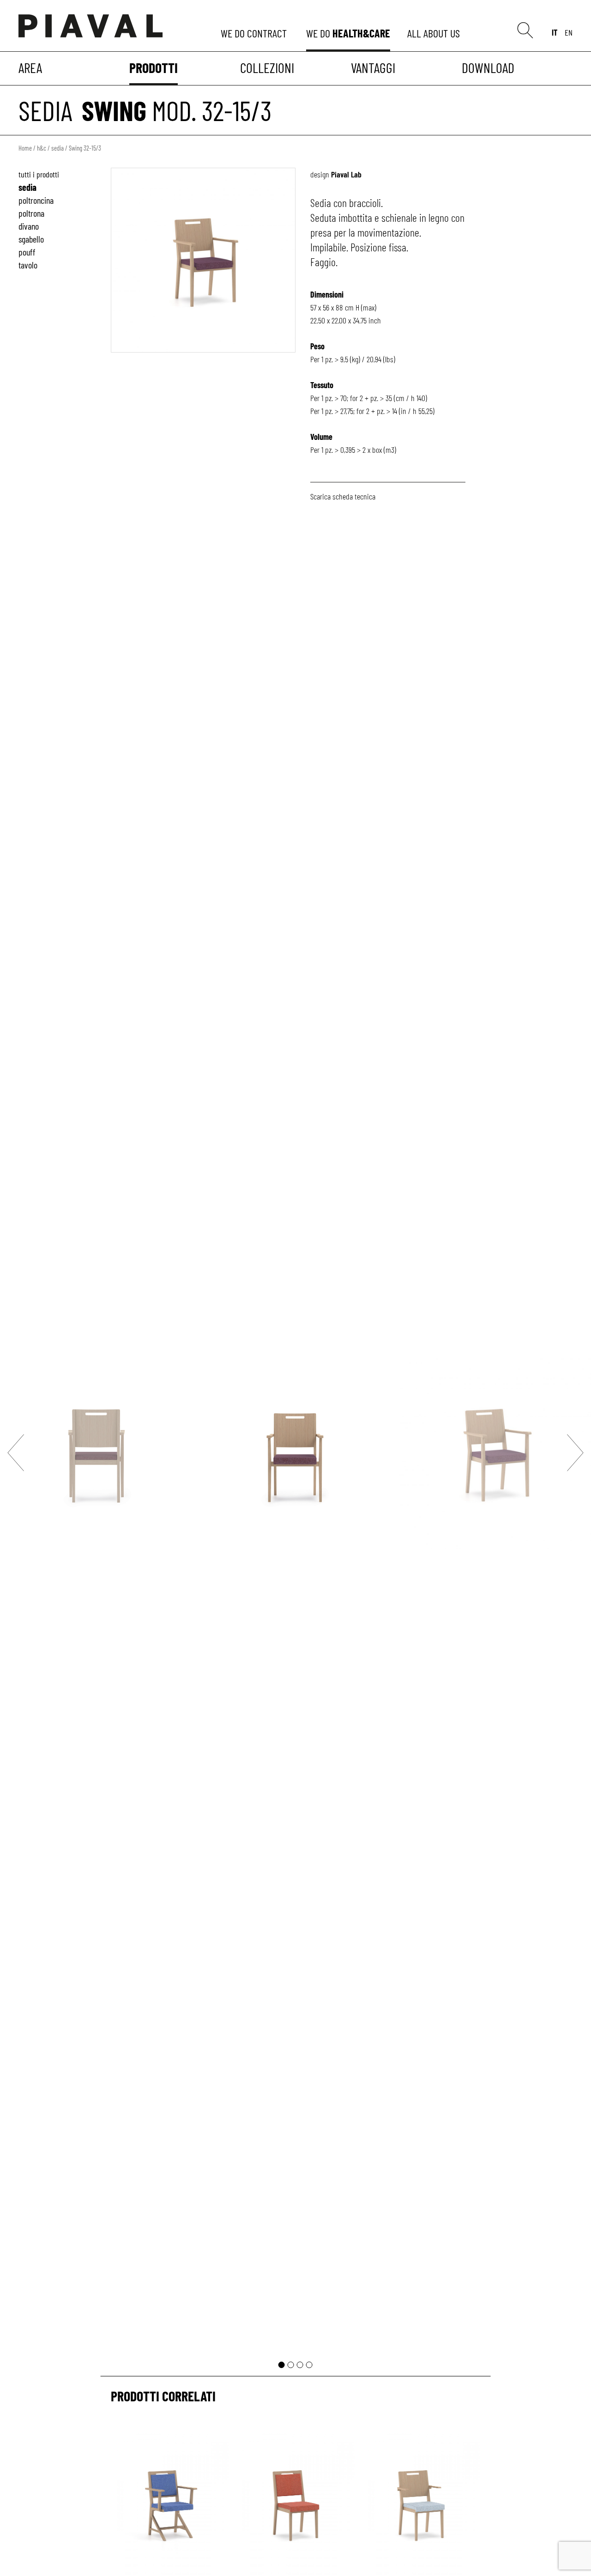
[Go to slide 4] (309, 2365)
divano (29, 226)
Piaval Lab (346, 174)
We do (255, 33)
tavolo (28, 265)
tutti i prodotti (39, 174)
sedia (45, 110)
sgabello (31, 239)
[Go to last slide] (16, 1452)
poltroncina (36, 200)
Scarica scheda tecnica (343, 496)
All (435, 33)
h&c (42, 148)
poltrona (31, 213)
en (569, 32)
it (555, 32)
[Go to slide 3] (300, 2365)
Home (25, 148)
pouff (27, 252)
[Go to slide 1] (282, 2365)
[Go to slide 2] (291, 2365)
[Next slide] (575, 1452)
